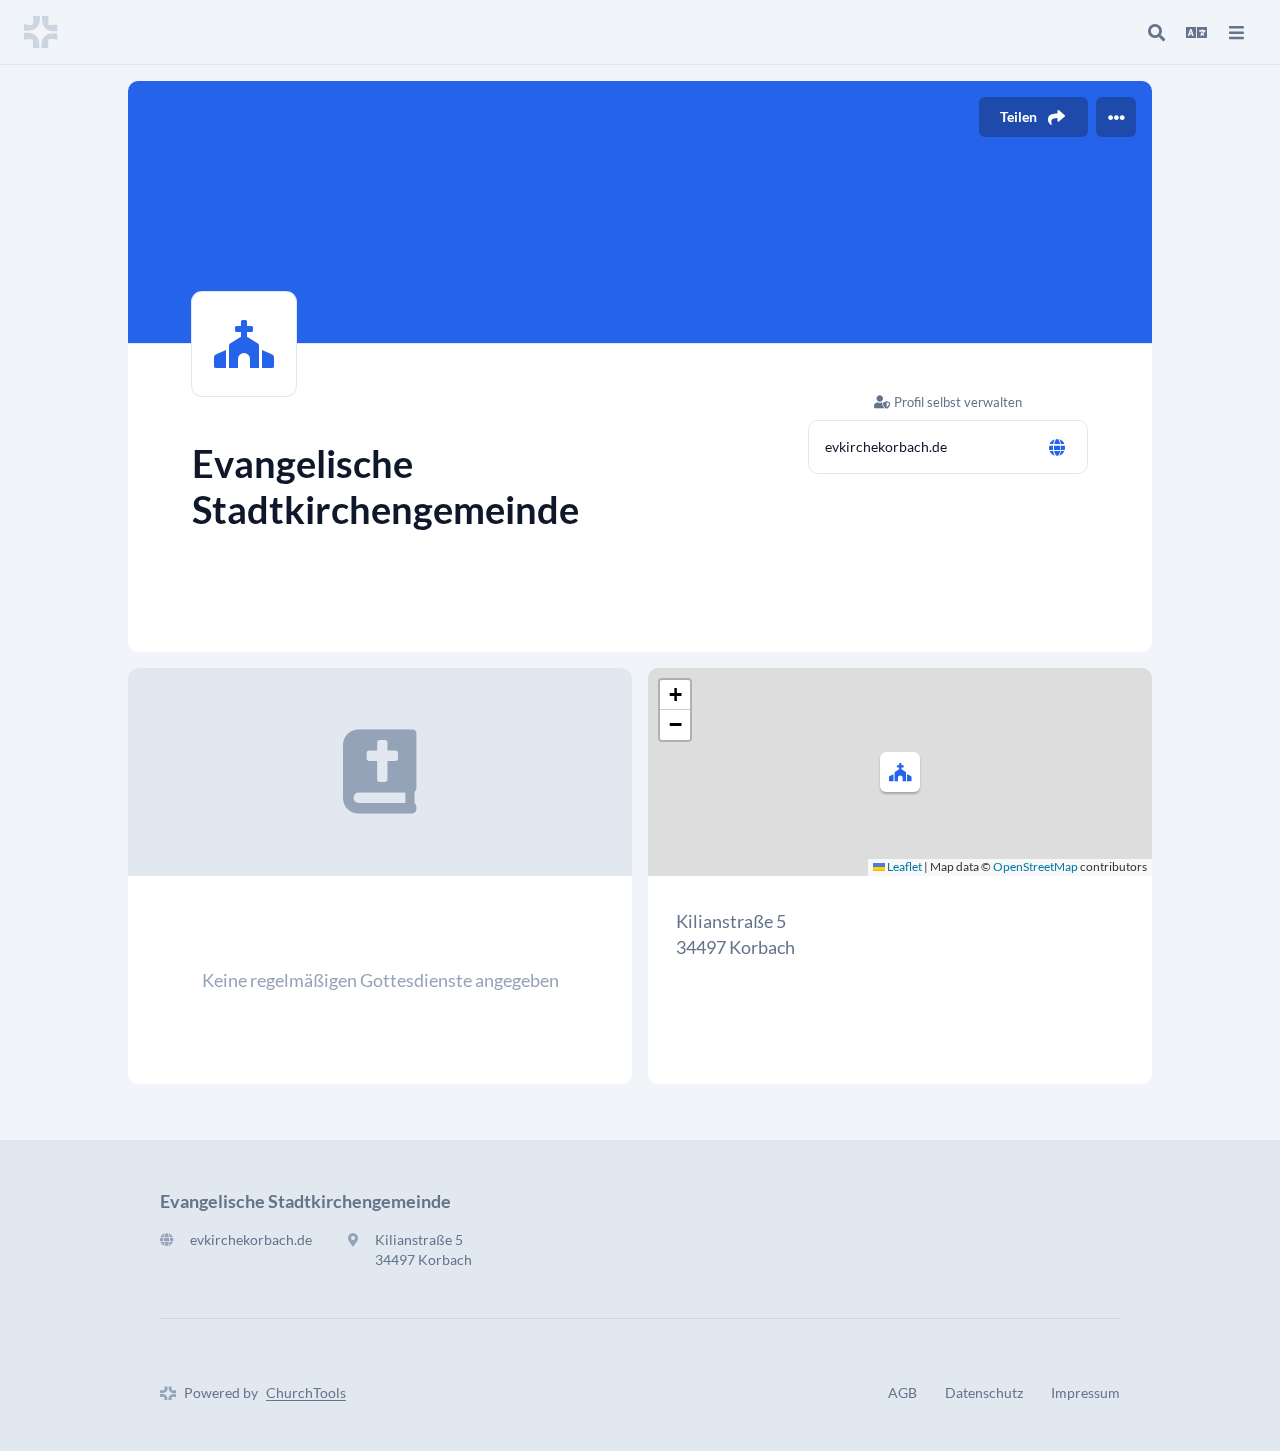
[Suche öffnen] (1156, 32)
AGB (902, 1392)
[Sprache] (1196, 32)
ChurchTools (306, 1392)
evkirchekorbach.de (886, 446)
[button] (900, 772)
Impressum (1085, 1392)
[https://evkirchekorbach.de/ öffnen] (1057, 447)
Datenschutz (984, 1392)
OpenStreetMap (1035, 866)
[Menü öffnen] (1236, 32)
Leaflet (903, 866)
